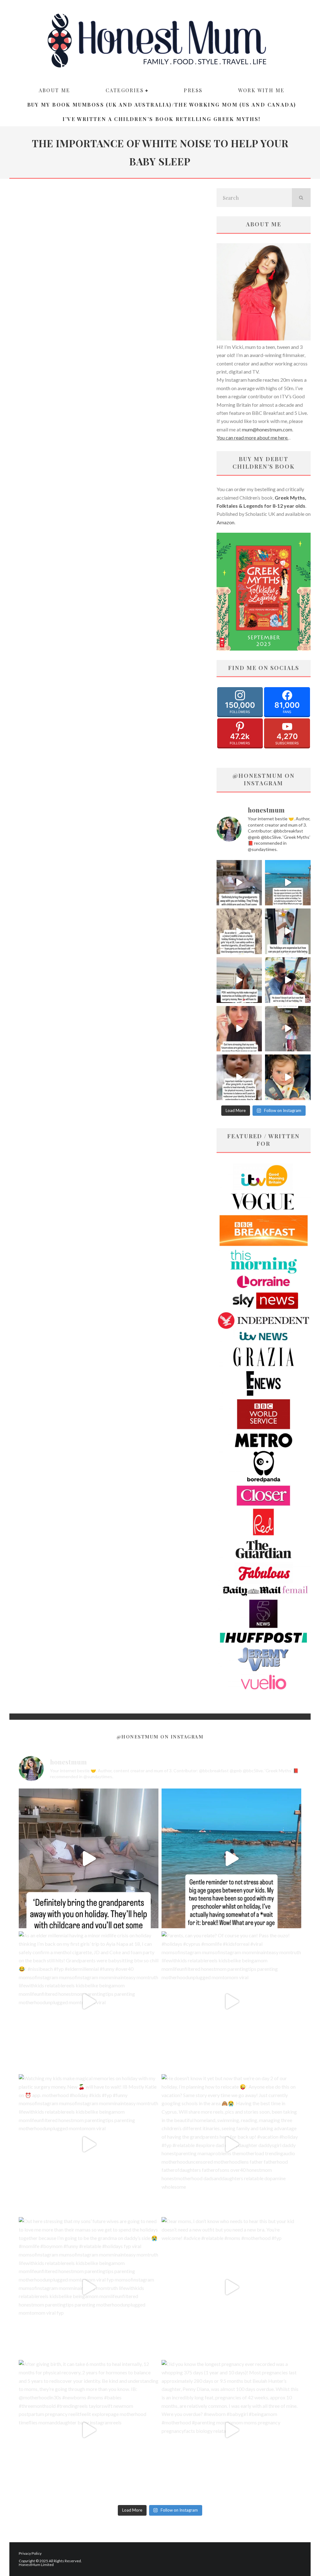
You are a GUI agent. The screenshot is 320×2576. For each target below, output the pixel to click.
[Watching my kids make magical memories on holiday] (239, 980)
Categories (125, 90)
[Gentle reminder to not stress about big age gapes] (288, 883)
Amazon (225, 522)
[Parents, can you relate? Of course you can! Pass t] (288, 931)
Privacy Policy (30, 2553)
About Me (55, 90)
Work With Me (261, 90)
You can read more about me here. (252, 438)
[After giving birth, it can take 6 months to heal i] (239, 1077)
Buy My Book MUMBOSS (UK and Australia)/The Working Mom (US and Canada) (162, 105)
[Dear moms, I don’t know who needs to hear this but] (288, 1029)
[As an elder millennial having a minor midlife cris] (239, 931)
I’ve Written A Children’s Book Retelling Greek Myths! (161, 119)
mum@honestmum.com (267, 429)
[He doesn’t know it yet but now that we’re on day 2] (288, 980)
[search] (301, 198)
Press (193, 90)
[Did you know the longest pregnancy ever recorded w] (288, 1077)
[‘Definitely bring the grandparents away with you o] (239, 883)
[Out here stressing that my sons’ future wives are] (239, 1029)
